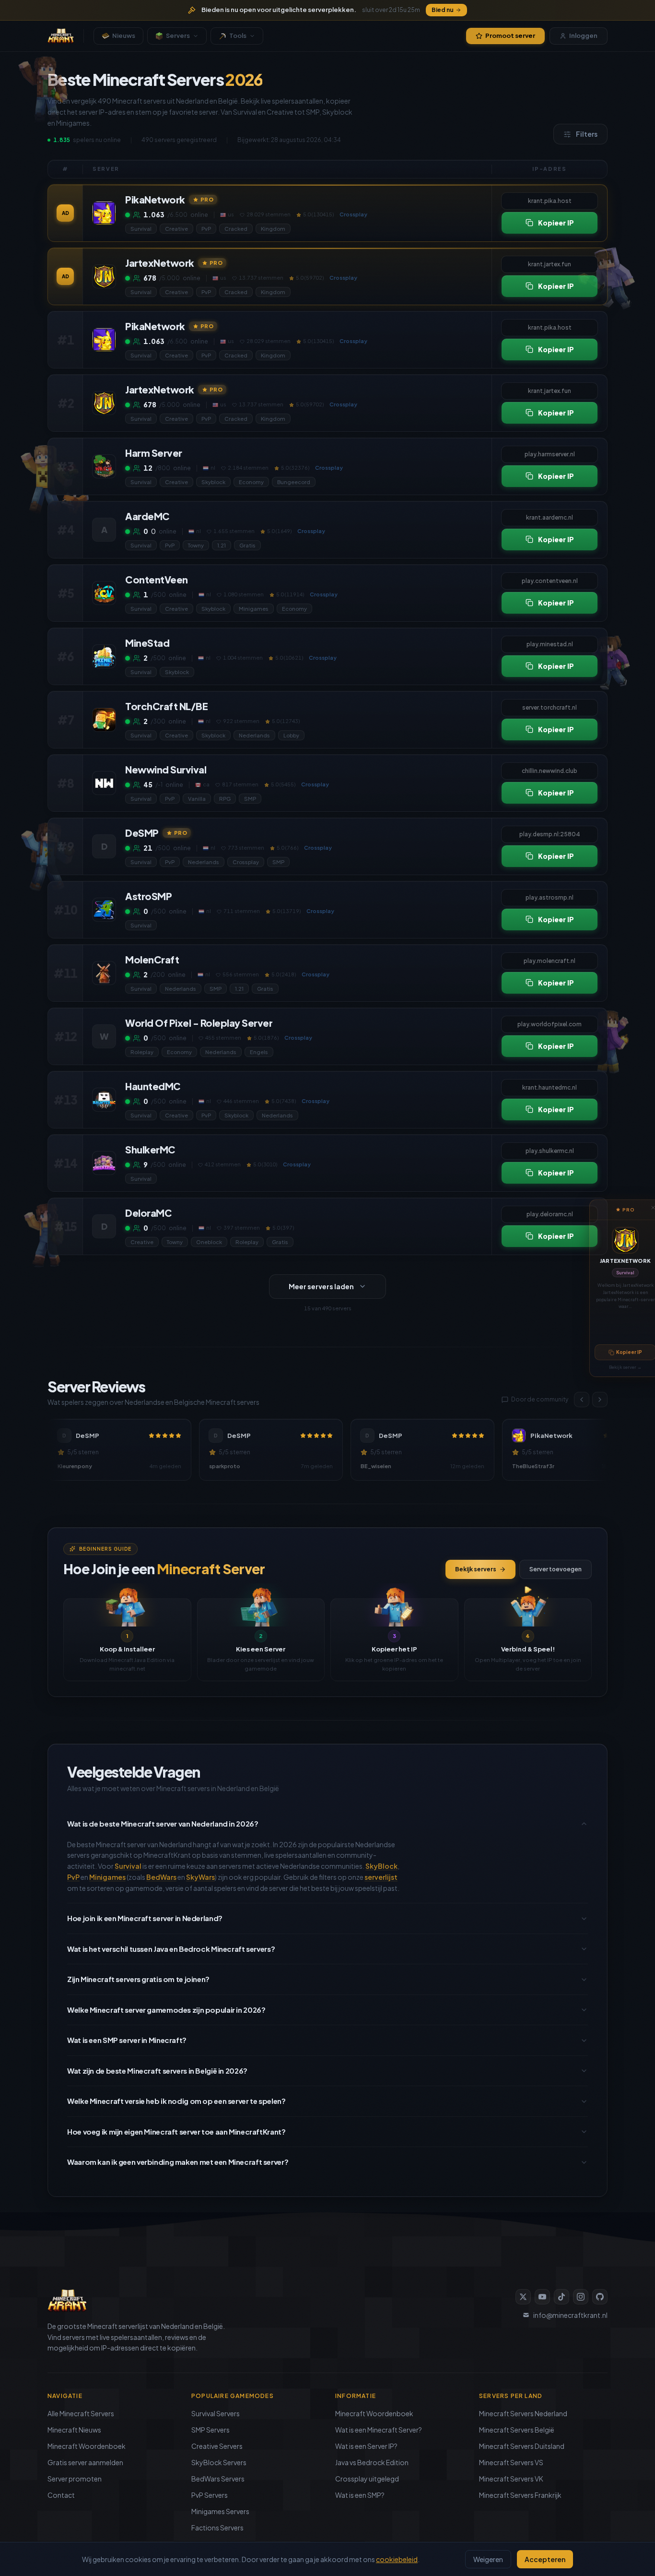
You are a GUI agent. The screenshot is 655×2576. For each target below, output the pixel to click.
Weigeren (488, 2559)
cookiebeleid (397, 2559)
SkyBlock (381, 1866)
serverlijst (381, 1877)
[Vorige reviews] (582, 1400)
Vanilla (197, 799)
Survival (625, 1273)
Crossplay (246, 862)
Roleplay (142, 1052)
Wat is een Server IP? (366, 2446)
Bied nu (443, 10)
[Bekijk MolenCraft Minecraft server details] (104, 973)
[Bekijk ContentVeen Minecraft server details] (104, 593)
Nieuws (124, 36)
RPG (225, 799)
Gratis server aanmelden (85, 2462)
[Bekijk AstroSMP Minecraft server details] (104, 910)
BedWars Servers (218, 2479)
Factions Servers (217, 2528)
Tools (238, 36)
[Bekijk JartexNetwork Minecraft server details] (104, 276)
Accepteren (545, 2559)
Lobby (291, 735)
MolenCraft (152, 959)
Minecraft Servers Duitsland (522, 2446)
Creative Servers (217, 2446)
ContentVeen (157, 579)
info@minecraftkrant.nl (570, 2315)
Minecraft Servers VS (511, 2462)
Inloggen (583, 36)
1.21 (222, 545)
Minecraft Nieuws (74, 2430)
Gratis (247, 545)
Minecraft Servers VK (511, 2479)
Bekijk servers (476, 1569)
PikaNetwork (155, 199)
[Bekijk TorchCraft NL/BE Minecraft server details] (104, 720)
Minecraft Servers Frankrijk (520, 2495)
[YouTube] (542, 2297)
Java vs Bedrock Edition (372, 2462)
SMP (250, 799)
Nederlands (254, 735)
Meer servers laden (321, 1286)
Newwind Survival (166, 769)
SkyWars (200, 1877)
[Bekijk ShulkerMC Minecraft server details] (104, 1163)
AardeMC (147, 516)
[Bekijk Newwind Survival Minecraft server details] (104, 783)
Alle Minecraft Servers (81, 2413)
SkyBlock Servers (219, 2462)
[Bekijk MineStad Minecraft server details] (104, 656)
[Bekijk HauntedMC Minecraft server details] (104, 1100)
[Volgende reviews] (600, 1400)
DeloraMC (148, 1213)
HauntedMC (153, 1086)
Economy (251, 482)
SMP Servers (211, 2430)
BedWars (161, 1877)
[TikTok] (561, 2297)
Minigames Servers (220, 2511)
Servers (178, 36)
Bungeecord (294, 482)
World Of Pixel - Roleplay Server (199, 1023)
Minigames (254, 609)
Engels (259, 1052)
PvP (206, 229)
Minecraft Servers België (517, 2430)
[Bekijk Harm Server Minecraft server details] (104, 466)
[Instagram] (581, 2297)
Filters (587, 134)
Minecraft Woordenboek (87, 2446)
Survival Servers (216, 2413)
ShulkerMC (150, 1149)
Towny (196, 545)
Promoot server (510, 36)
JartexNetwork (626, 1261)
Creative (176, 229)
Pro (207, 199)
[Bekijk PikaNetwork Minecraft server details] (104, 213)
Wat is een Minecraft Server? (379, 2430)
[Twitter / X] (523, 2297)
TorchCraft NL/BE (166, 706)
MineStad (147, 643)
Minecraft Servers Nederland (523, 2413)
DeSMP (142, 833)
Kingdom (273, 229)
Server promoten (75, 2479)
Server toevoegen (556, 1569)
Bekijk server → (625, 1367)
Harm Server (154, 453)
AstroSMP (148, 896)
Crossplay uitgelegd (367, 2479)
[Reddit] (600, 2297)
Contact (61, 2495)
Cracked (236, 229)
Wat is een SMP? (360, 2495)
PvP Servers (210, 2495)
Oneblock (209, 1242)
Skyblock (213, 482)
